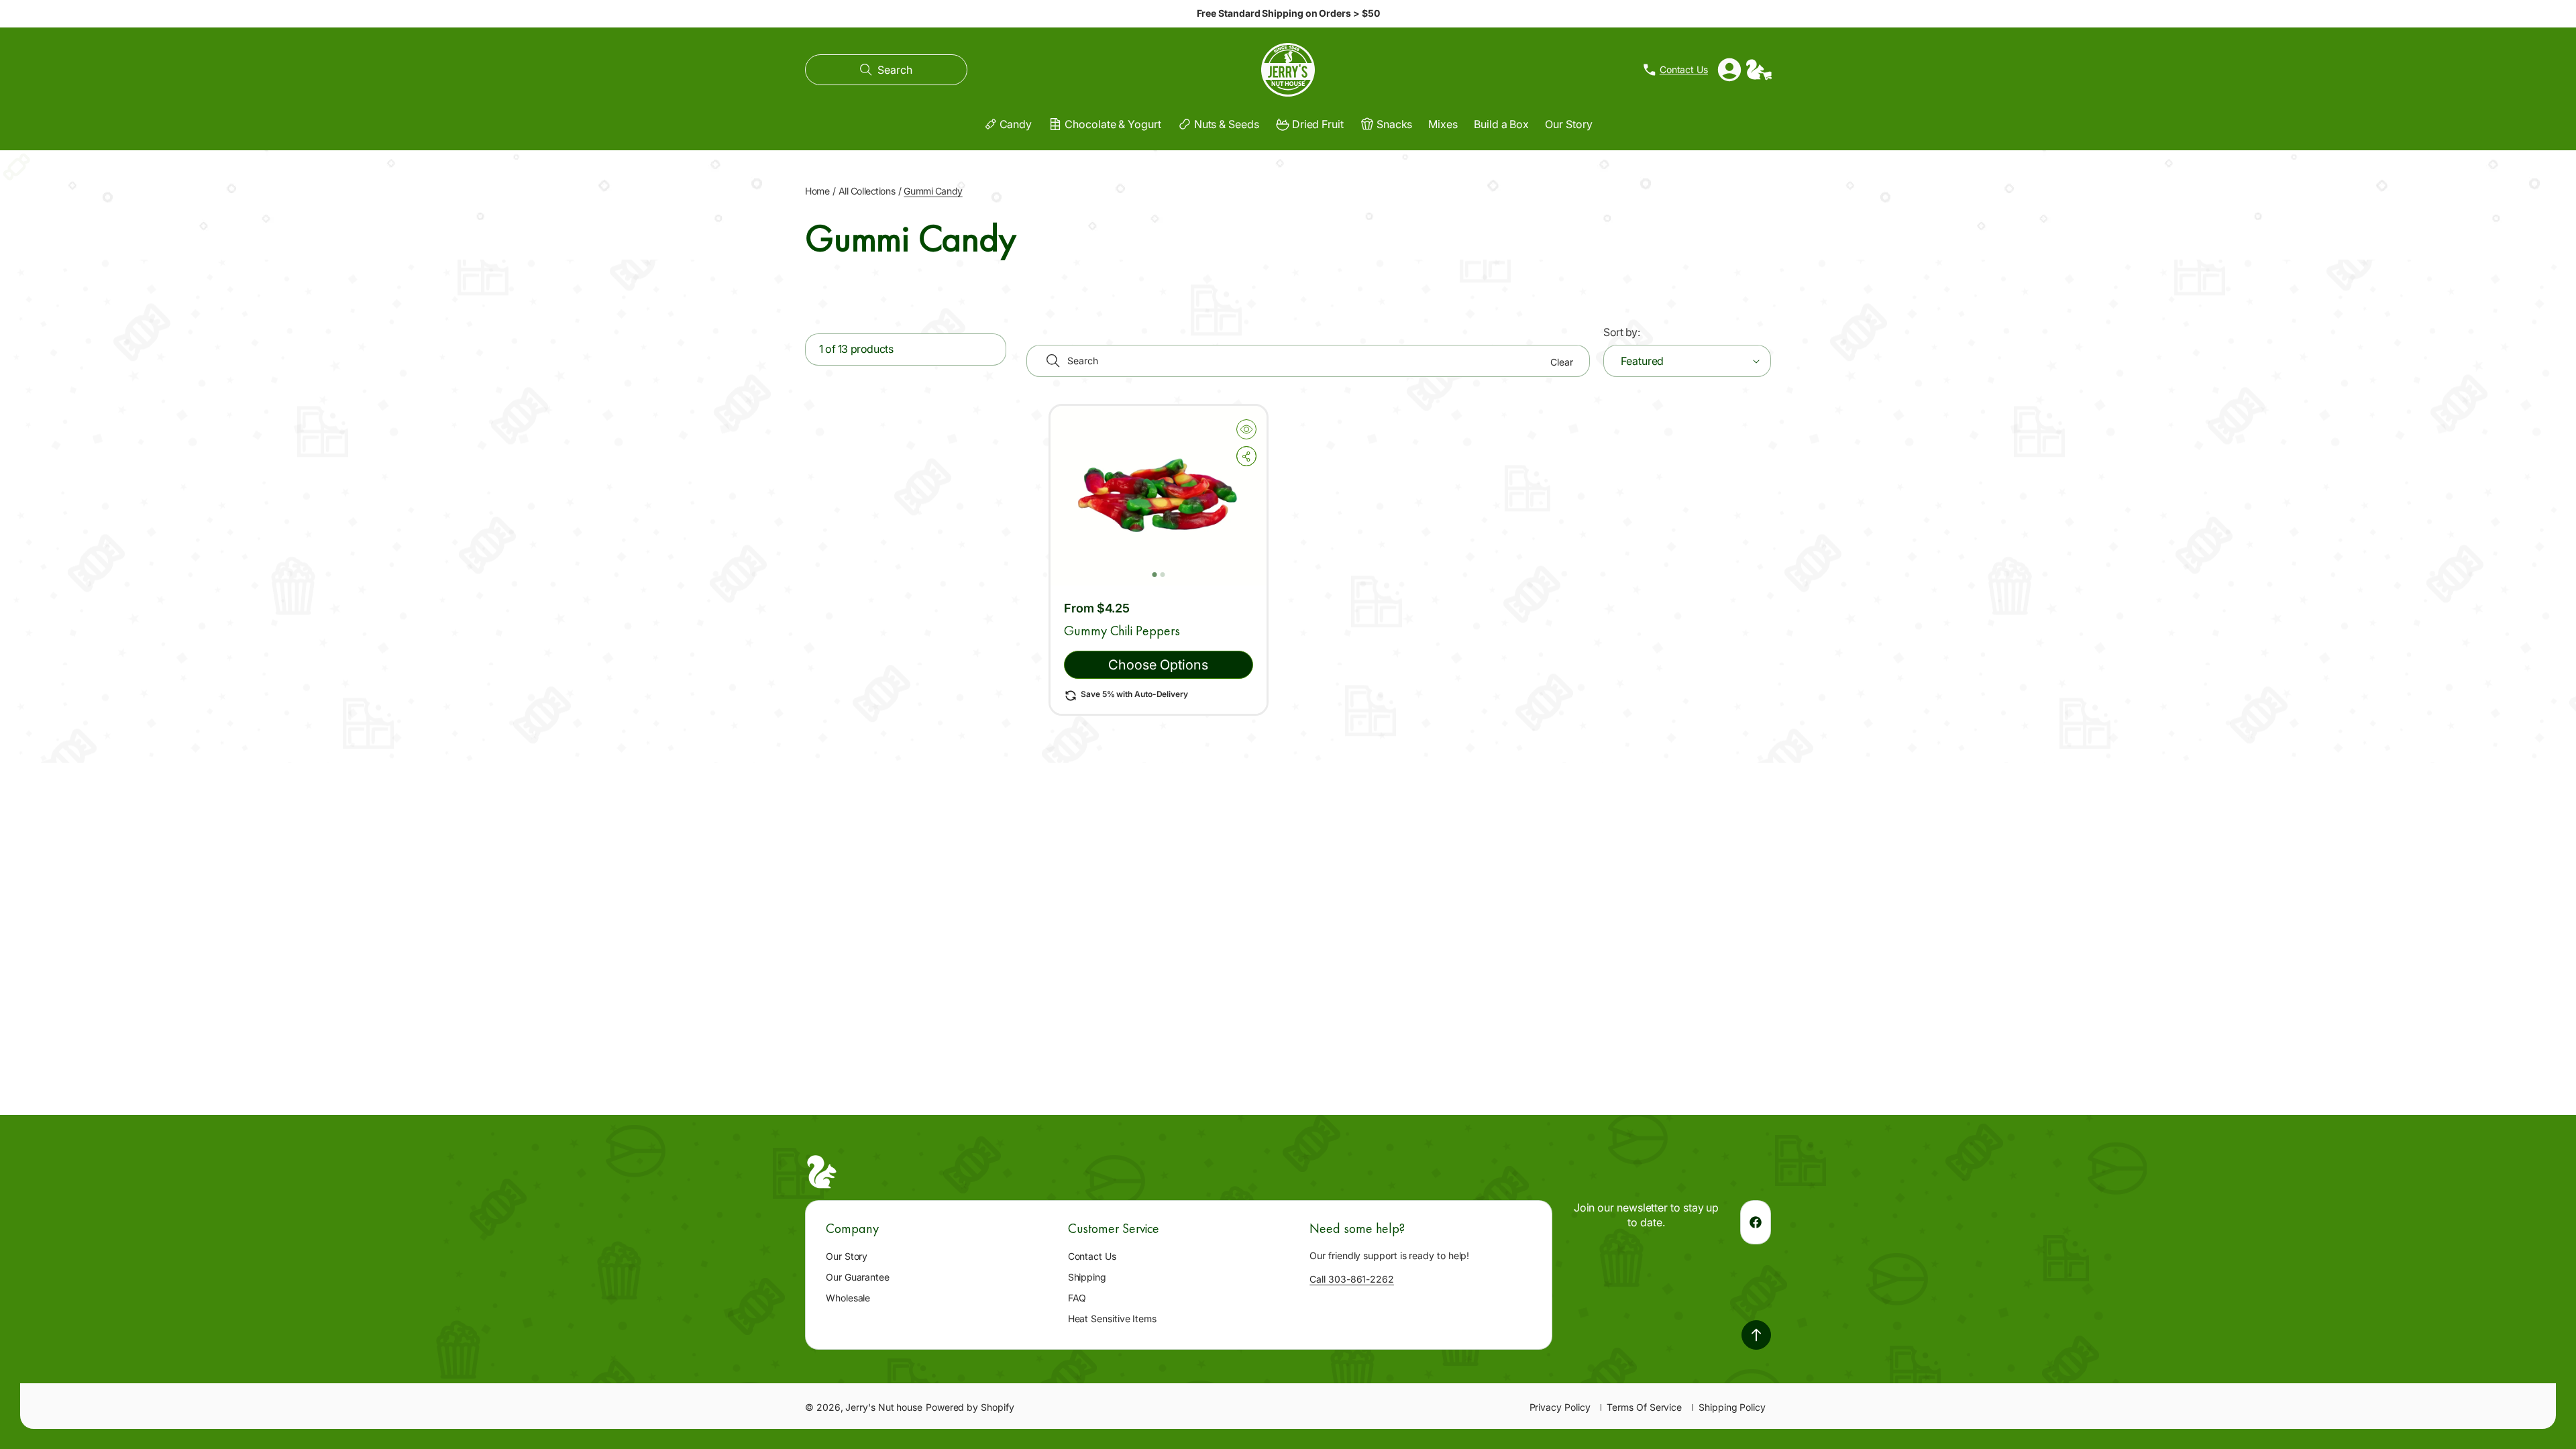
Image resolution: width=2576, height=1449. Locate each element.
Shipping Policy (1732, 1407)
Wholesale (848, 1298)
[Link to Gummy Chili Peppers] (1159, 496)
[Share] (1246, 456)
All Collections (867, 191)
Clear (1562, 362)
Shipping (1087, 1277)
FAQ (1077, 1298)
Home (817, 191)
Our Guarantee (858, 1277)
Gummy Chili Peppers (1122, 631)
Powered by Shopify (970, 1407)
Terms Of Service (1644, 1407)
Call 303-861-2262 (1352, 1279)
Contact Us (1092, 1256)
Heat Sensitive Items (1112, 1319)
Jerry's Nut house (884, 1407)
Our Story (847, 1256)
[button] (886, 70)
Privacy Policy (1560, 1407)
